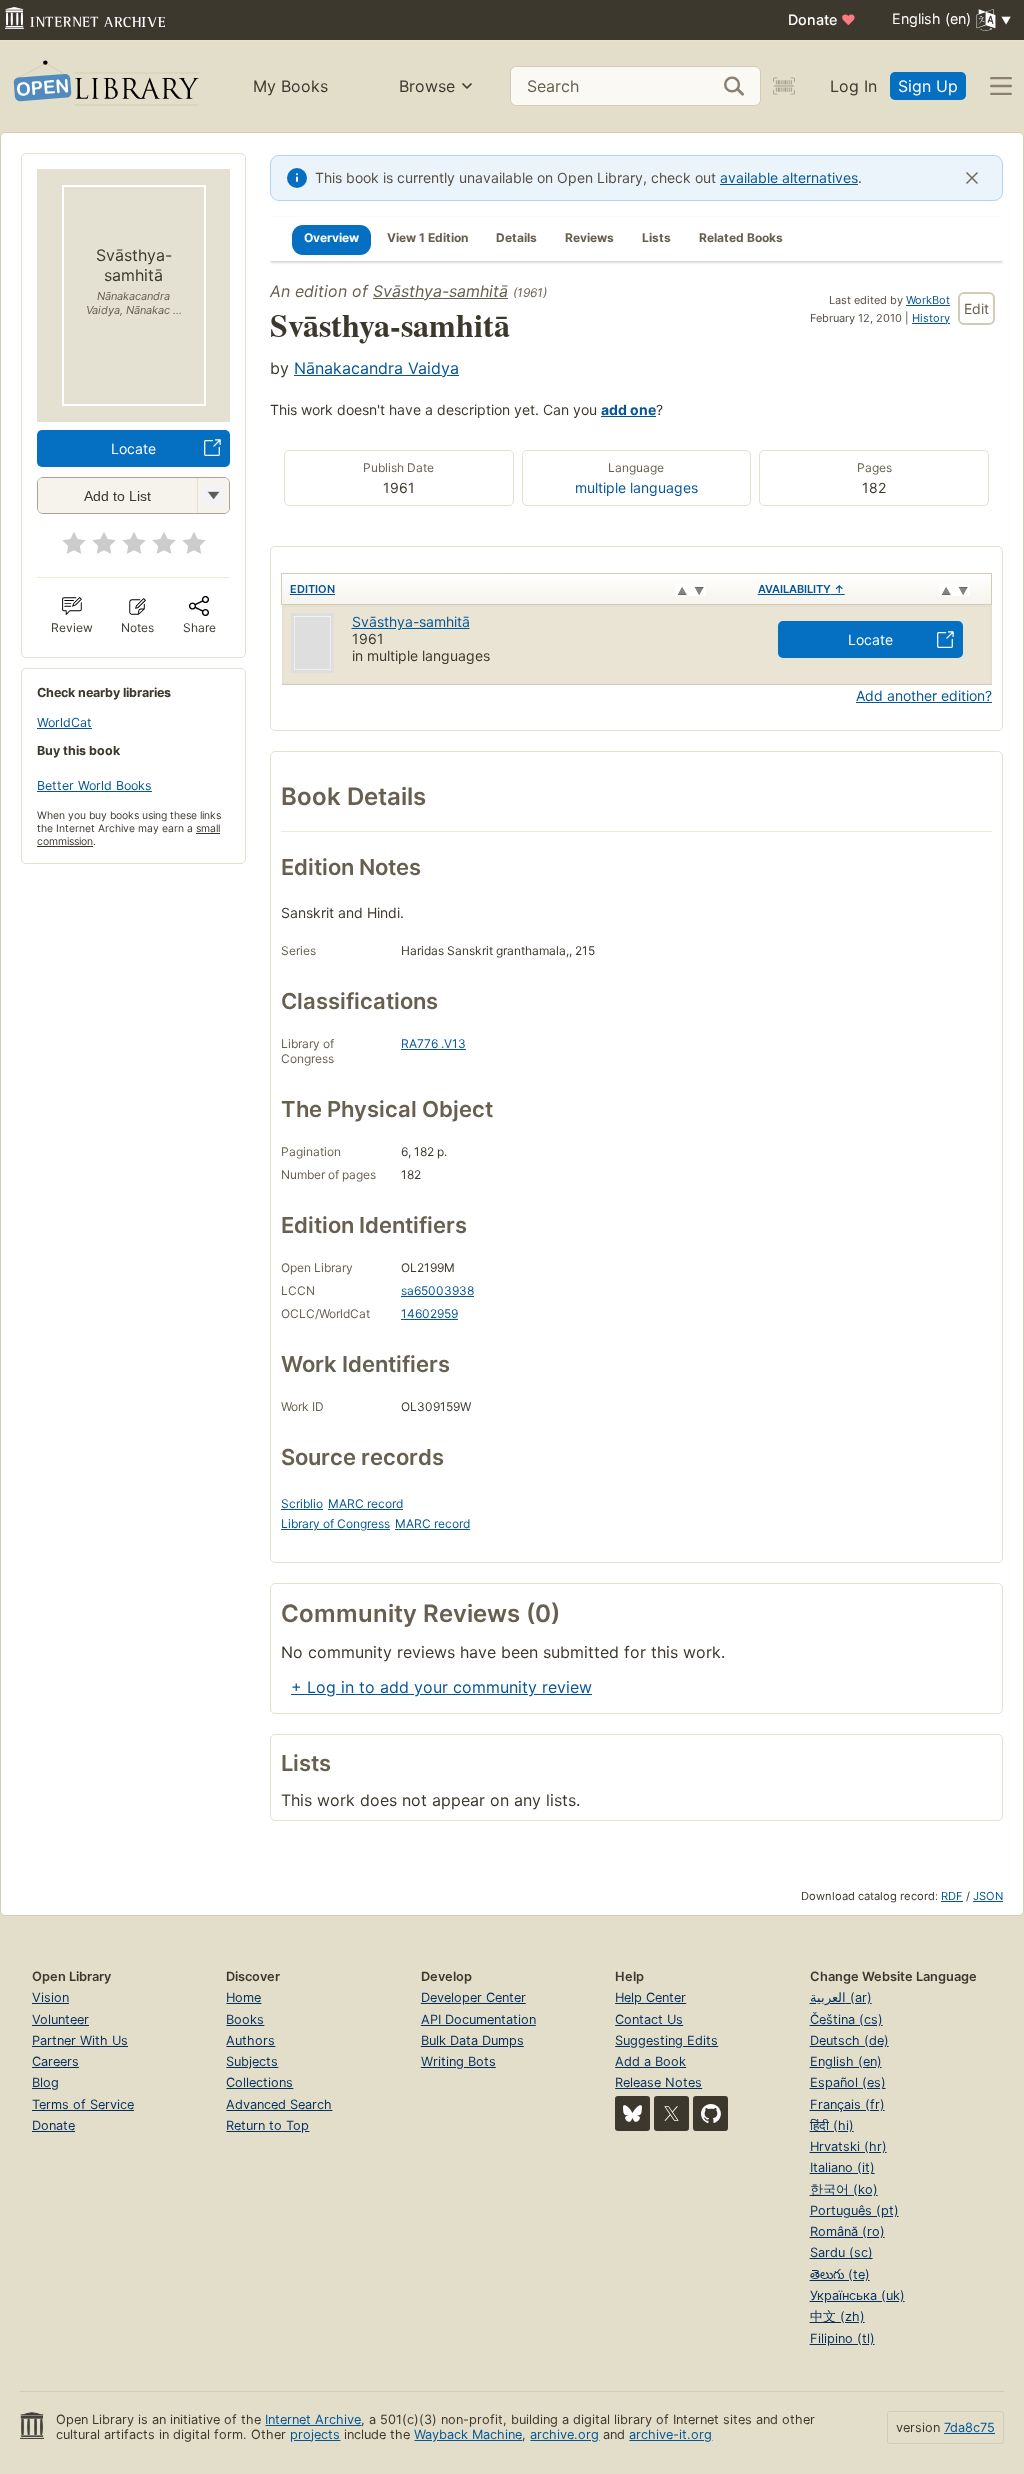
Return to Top (267, 2125)
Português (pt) (854, 2210)
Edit (976, 308)
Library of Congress (335, 1523)
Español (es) (848, 2082)
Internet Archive (313, 2419)
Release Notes (658, 2082)
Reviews (589, 237)
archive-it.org (670, 2434)
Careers (55, 2061)
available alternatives (789, 177)
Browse (427, 86)
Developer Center (473, 1997)
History (931, 318)
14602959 (429, 1313)
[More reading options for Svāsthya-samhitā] (213, 495)
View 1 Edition (427, 237)
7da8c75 (969, 2427)
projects (315, 2434)
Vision (50, 1997)
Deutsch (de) (849, 2040)
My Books (290, 86)
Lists (656, 237)
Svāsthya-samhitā (440, 291)
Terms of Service (83, 2104)
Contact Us (649, 2019)
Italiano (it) (842, 2167)
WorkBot (928, 300)
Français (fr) (847, 2104)
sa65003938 (437, 1290)
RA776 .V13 (433, 1043)
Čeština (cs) (846, 2019)
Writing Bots (458, 2061)
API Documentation (478, 2019)
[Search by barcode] (784, 86)
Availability (801, 589)
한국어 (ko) (844, 2189)
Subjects (252, 2061)
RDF (952, 1896)
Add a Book (650, 2061)
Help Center (650, 1997)
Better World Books (94, 785)
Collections (259, 2082)
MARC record (365, 1503)
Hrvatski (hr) (848, 2146)
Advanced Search (279, 2104)
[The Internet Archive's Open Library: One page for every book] (104, 86)
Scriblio (302, 1503)
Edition (312, 589)
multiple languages (636, 487)
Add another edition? (924, 695)
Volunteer (60, 2019)
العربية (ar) (841, 1997)
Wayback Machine (468, 2434)
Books (245, 2019)
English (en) (846, 2061)
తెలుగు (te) (840, 2274)
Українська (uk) (857, 2295)
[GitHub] (710, 2113)
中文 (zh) (837, 2316)
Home (243, 1997)
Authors (250, 2040)
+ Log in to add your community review (441, 1687)
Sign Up (928, 86)
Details (516, 237)
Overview (331, 237)
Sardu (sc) (841, 2252)
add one (628, 409)
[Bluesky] (632, 2113)
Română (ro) (847, 2231)
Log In (853, 86)
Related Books (741, 237)
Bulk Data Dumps (472, 2040)
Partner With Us (80, 2040)
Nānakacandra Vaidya (376, 368)
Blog (45, 2082)
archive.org (564, 2434)
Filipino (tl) (842, 2338)
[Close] (972, 178)
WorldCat (64, 722)
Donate (822, 19)
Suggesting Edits (666, 2040)
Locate (133, 448)
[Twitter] (671, 2113)
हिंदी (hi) (832, 2125)
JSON (988, 1896)
